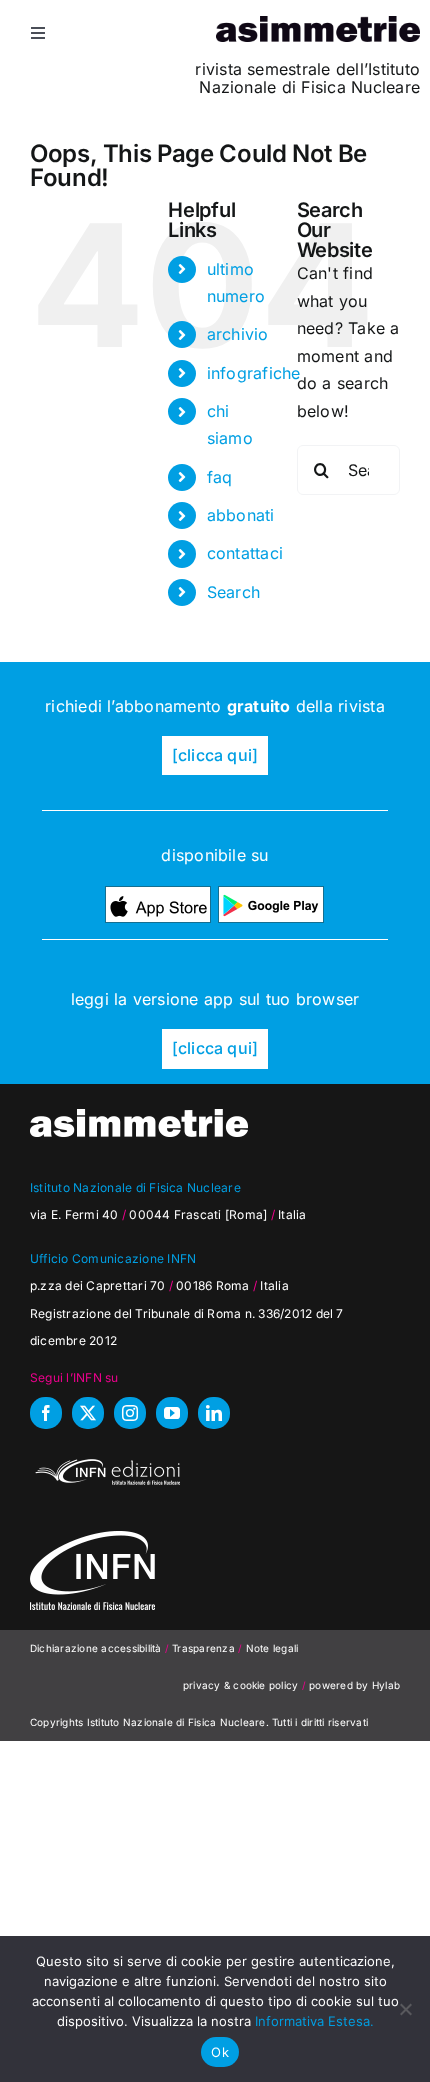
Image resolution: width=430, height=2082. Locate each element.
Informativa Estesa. (314, 2021)
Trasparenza (205, 1648)
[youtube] (172, 1413)
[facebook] (46, 1413)
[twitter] (88, 1413)
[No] (405, 2009)
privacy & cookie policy (241, 1685)
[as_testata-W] (139, 1117)
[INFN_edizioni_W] (105, 1462)
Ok (220, 2052)
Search (233, 592)
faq (220, 477)
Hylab (386, 1685)
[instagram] (130, 1413)
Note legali (272, 1648)
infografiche (254, 373)
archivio (238, 334)
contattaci (245, 553)
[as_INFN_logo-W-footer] (92, 1539)
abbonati (241, 515)
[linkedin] (214, 1413)
